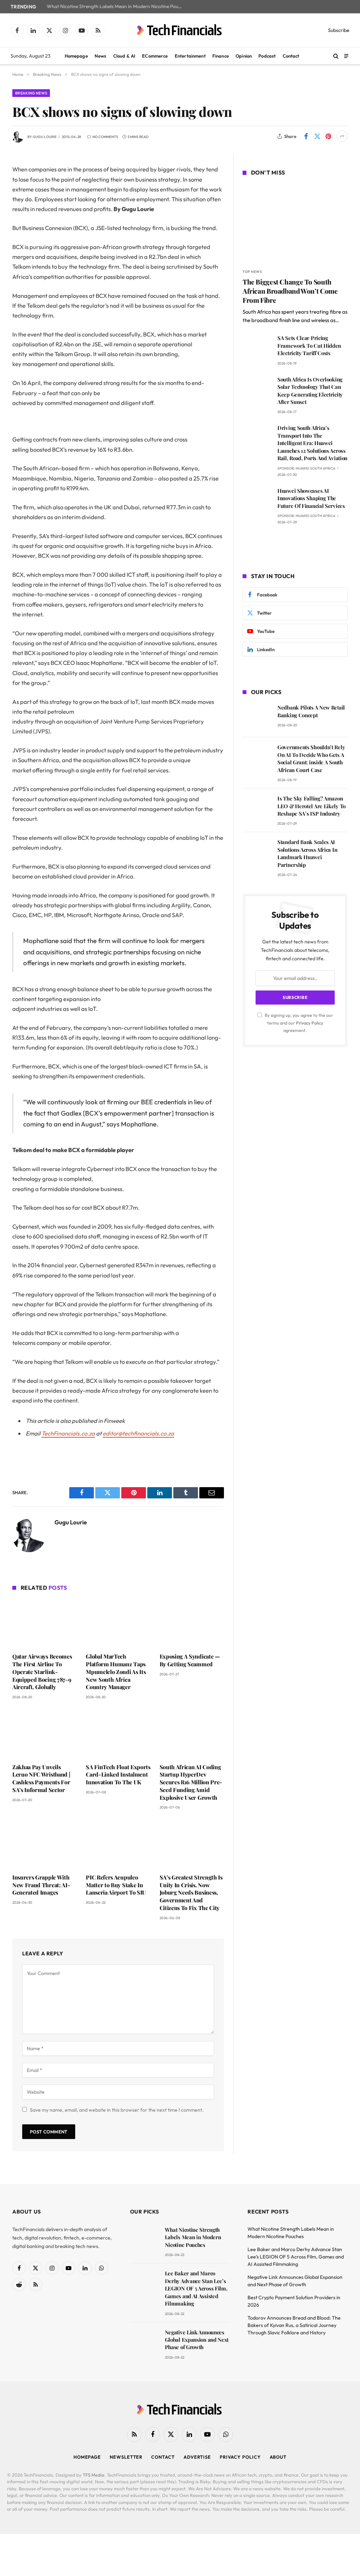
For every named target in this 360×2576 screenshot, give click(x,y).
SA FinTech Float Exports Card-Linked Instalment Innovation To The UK (118, 1775)
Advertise (197, 2457)
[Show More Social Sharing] (342, 136)
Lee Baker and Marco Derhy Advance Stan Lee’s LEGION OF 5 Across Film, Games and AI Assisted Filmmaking (196, 2288)
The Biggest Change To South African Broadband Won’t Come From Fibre (290, 291)
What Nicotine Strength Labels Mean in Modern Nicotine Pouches (117, 6)
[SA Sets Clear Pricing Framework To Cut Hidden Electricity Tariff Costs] (257, 348)
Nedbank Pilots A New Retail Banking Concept (311, 711)
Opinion (244, 56)
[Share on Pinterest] (328, 136)
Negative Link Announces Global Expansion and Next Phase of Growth (197, 2340)
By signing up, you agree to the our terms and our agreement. (298, 1023)
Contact (291, 56)
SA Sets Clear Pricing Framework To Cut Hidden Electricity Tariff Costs (309, 345)
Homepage (76, 56)
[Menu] (346, 56)
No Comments (105, 137)
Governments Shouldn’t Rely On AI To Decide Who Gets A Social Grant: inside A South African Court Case (311, 758)
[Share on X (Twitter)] (317, 136)
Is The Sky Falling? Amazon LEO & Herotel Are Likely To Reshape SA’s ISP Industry (311, 806)
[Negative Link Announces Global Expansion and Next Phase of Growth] (144, 2342)
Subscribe (339, 30)
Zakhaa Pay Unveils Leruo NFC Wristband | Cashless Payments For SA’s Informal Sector (41, 1778)
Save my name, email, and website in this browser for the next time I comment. (117, 2110)
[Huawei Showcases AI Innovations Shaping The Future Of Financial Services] (257, 501)
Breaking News (31, 93)
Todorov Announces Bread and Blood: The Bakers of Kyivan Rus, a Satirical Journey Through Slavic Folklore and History (294, 2325)
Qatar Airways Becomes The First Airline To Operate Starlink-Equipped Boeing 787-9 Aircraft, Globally (42, 1672)
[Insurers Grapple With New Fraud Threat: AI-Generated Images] (44, 1843)
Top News (252, 272)
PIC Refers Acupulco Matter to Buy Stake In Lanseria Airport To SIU (116, 1885)
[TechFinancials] (180, 30)
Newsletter (126, 2457)
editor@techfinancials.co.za (138, 1433)
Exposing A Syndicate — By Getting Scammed (190, 1660)
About (278, 2457)
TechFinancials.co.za (68, 1433)
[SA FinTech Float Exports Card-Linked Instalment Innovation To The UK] (118, 1733)
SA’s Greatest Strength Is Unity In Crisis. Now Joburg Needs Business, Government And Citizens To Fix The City (191, 1892)
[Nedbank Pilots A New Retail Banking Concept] (257, 717)
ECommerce (155, 56)
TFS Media (94, 2475)
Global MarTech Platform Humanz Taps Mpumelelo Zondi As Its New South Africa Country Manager (116, 1672)
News (101, 56)
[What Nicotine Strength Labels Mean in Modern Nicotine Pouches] (144, 2240)
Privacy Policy (310, 1023)
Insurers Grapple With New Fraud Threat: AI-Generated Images (41, 1885)
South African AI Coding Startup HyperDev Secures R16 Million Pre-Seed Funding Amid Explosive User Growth (191, 1782)
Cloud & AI (124, 56)
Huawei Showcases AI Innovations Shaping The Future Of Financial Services (311, 498)
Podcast (267, 56)
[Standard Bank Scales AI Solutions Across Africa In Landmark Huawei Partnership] (257, 852)
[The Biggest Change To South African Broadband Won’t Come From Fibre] (295, 223)
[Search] (336, 56)
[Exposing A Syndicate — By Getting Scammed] (192, 1623)
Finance (221, 56)
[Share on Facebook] (306, 136)
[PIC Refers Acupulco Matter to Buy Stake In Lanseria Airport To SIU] (118, 1843)
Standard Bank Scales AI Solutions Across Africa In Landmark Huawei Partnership (307, 853)
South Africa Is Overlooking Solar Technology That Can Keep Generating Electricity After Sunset (310, 391)
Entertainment (190, 56)
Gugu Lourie (45, 137)
